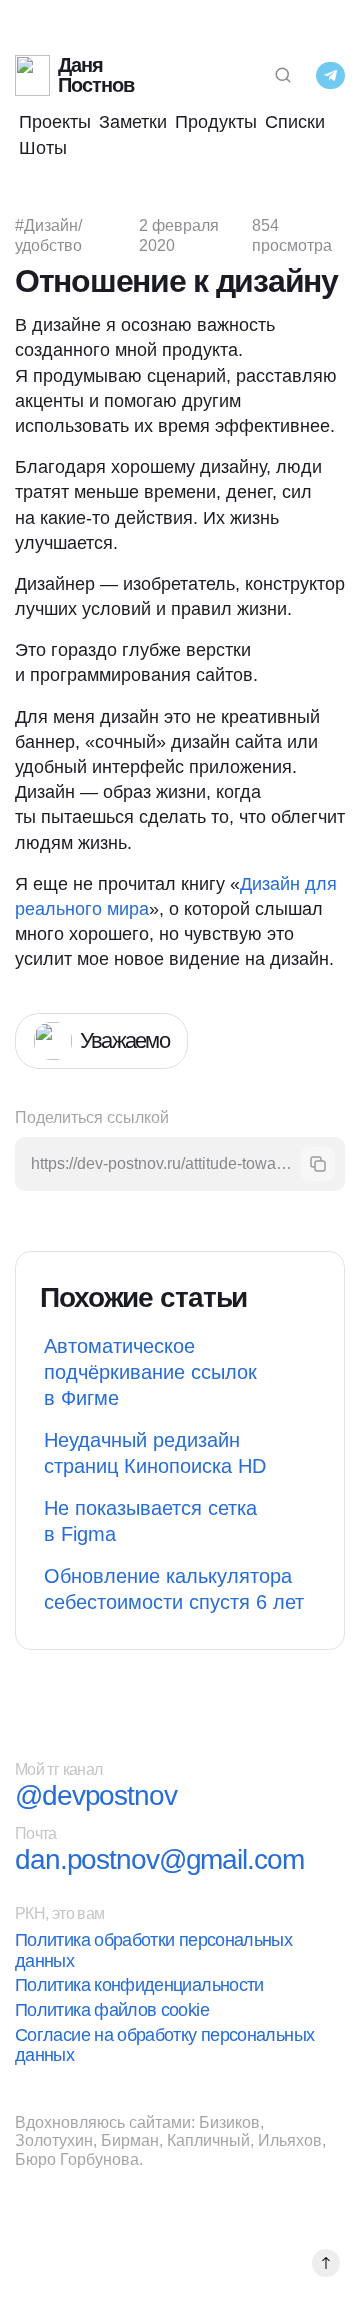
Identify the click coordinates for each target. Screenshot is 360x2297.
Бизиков (229, 2122)
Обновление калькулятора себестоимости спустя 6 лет (174, 1589)
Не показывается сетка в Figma (150, 1521)
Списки (295, 122)
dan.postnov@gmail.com (159, 1860)
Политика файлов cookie (112, 2010)
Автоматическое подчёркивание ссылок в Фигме (150, 1372)
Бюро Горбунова (77, 2159)
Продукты (216, 122)
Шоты (43, 148)
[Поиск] (283, 75)
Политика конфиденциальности (139, 1985)
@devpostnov (96, 1796)
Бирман (130, 2140)
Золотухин (54, 2140)
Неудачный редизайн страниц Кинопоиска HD (155, 1453)
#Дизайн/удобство (48, 236)
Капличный (208, 2140)
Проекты (55, 122)
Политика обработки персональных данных (153, 1950)
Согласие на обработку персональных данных (164, 2045)
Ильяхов (290, 2140)
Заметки (133, 122)
